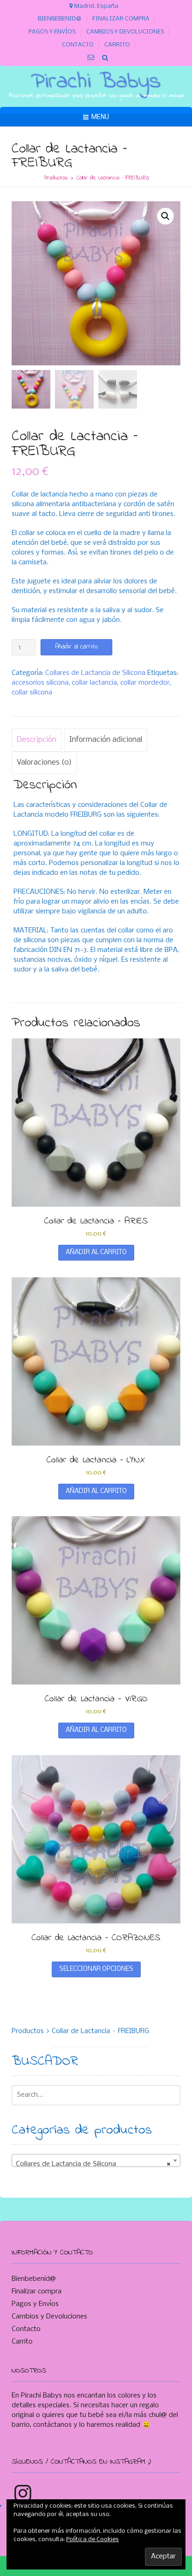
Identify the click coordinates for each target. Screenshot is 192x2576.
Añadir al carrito (76, 647)
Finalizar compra (121, 19)
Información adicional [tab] (106, 740)
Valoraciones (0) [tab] (44, 763)
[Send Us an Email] (91, 58)
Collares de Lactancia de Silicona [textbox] (93, 2164)
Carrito (117, 45)
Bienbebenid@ (60, 19)
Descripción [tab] (37, 740)
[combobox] (96, 2160)
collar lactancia (94, 683)
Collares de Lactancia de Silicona (95, 673)
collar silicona (32, 693)
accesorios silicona (40, 683)
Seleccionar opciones (96, 1969)
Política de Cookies (93, 2540)
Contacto (78, 45)
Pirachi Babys (96, 82)
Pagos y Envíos (52, 32)
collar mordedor (145, 683)
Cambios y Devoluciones (125, 32)
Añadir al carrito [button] (96, 1252)
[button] (165, 216)
